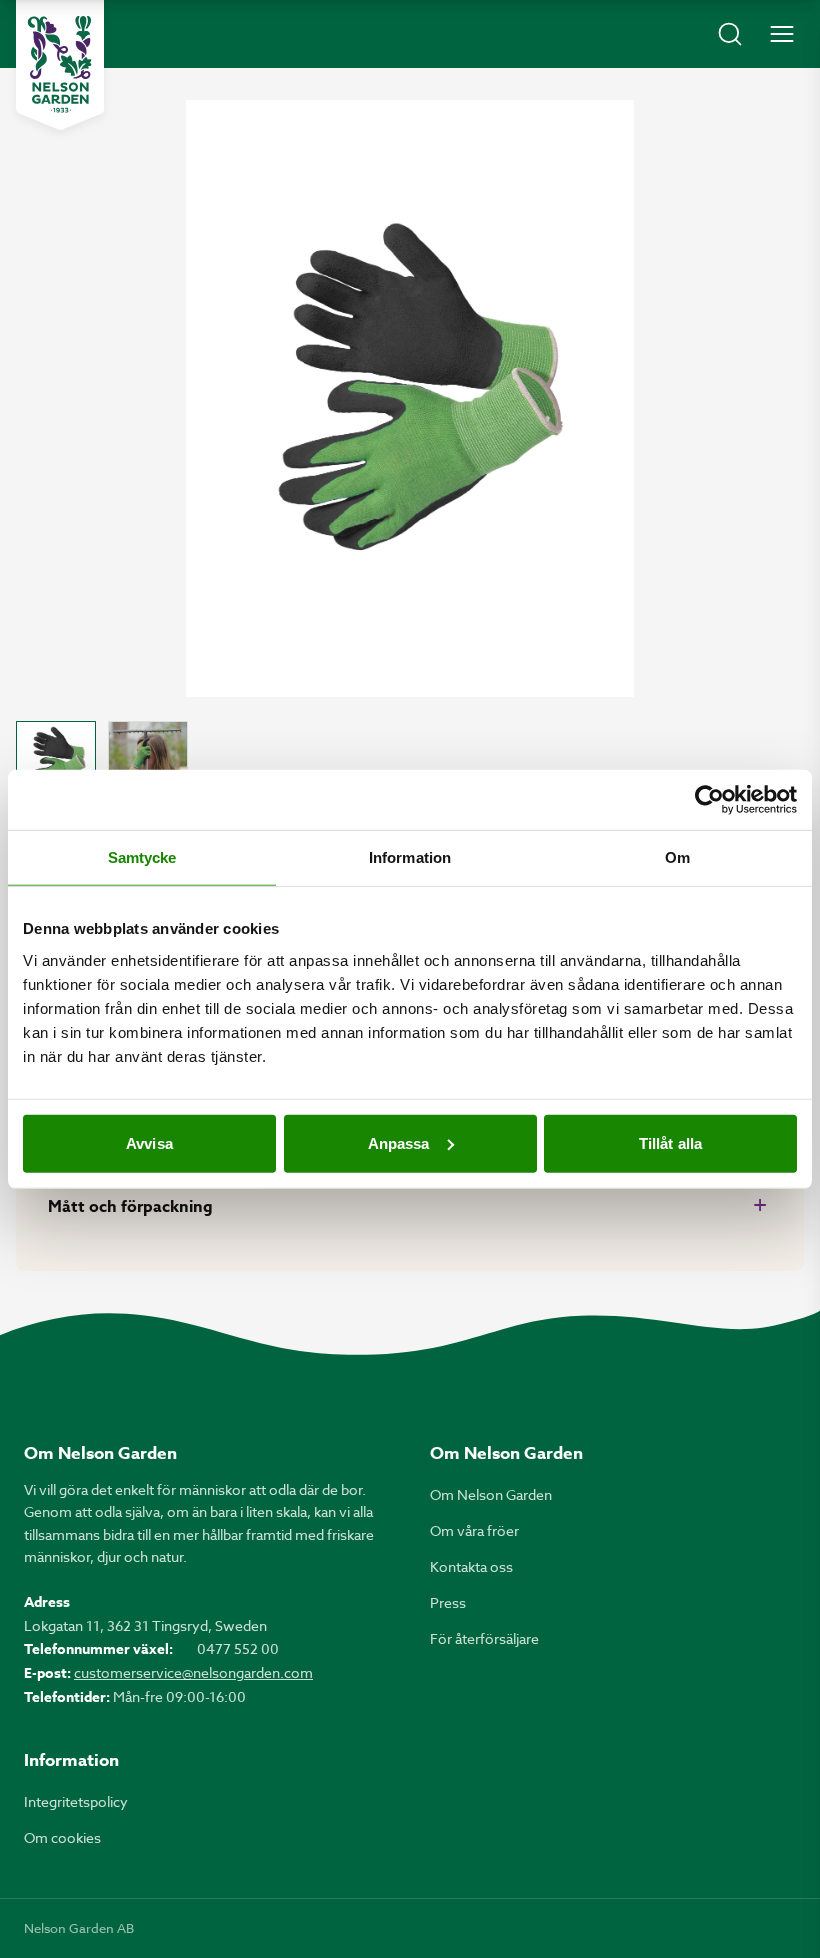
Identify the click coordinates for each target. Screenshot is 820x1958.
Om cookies (62, 1837)
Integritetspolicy (76, 1801)
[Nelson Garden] (60, 65)
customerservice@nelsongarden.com (193, 1672)
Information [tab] (410, 857)
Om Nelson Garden (491, 1494)
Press (448, 1602)
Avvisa (149, 1142)
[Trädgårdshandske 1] (56, 761)
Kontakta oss (471, 1566)
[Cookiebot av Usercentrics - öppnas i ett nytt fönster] (709, 800)
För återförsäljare (484, 1638)
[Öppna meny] (782, 34)
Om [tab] (677, 857)
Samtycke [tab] (142, 857)
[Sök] (730, 34)
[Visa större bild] (410, 398)
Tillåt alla (670, 1142)
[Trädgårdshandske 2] (148, 761)
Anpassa (399, 1142)
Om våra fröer (474, 1530)
